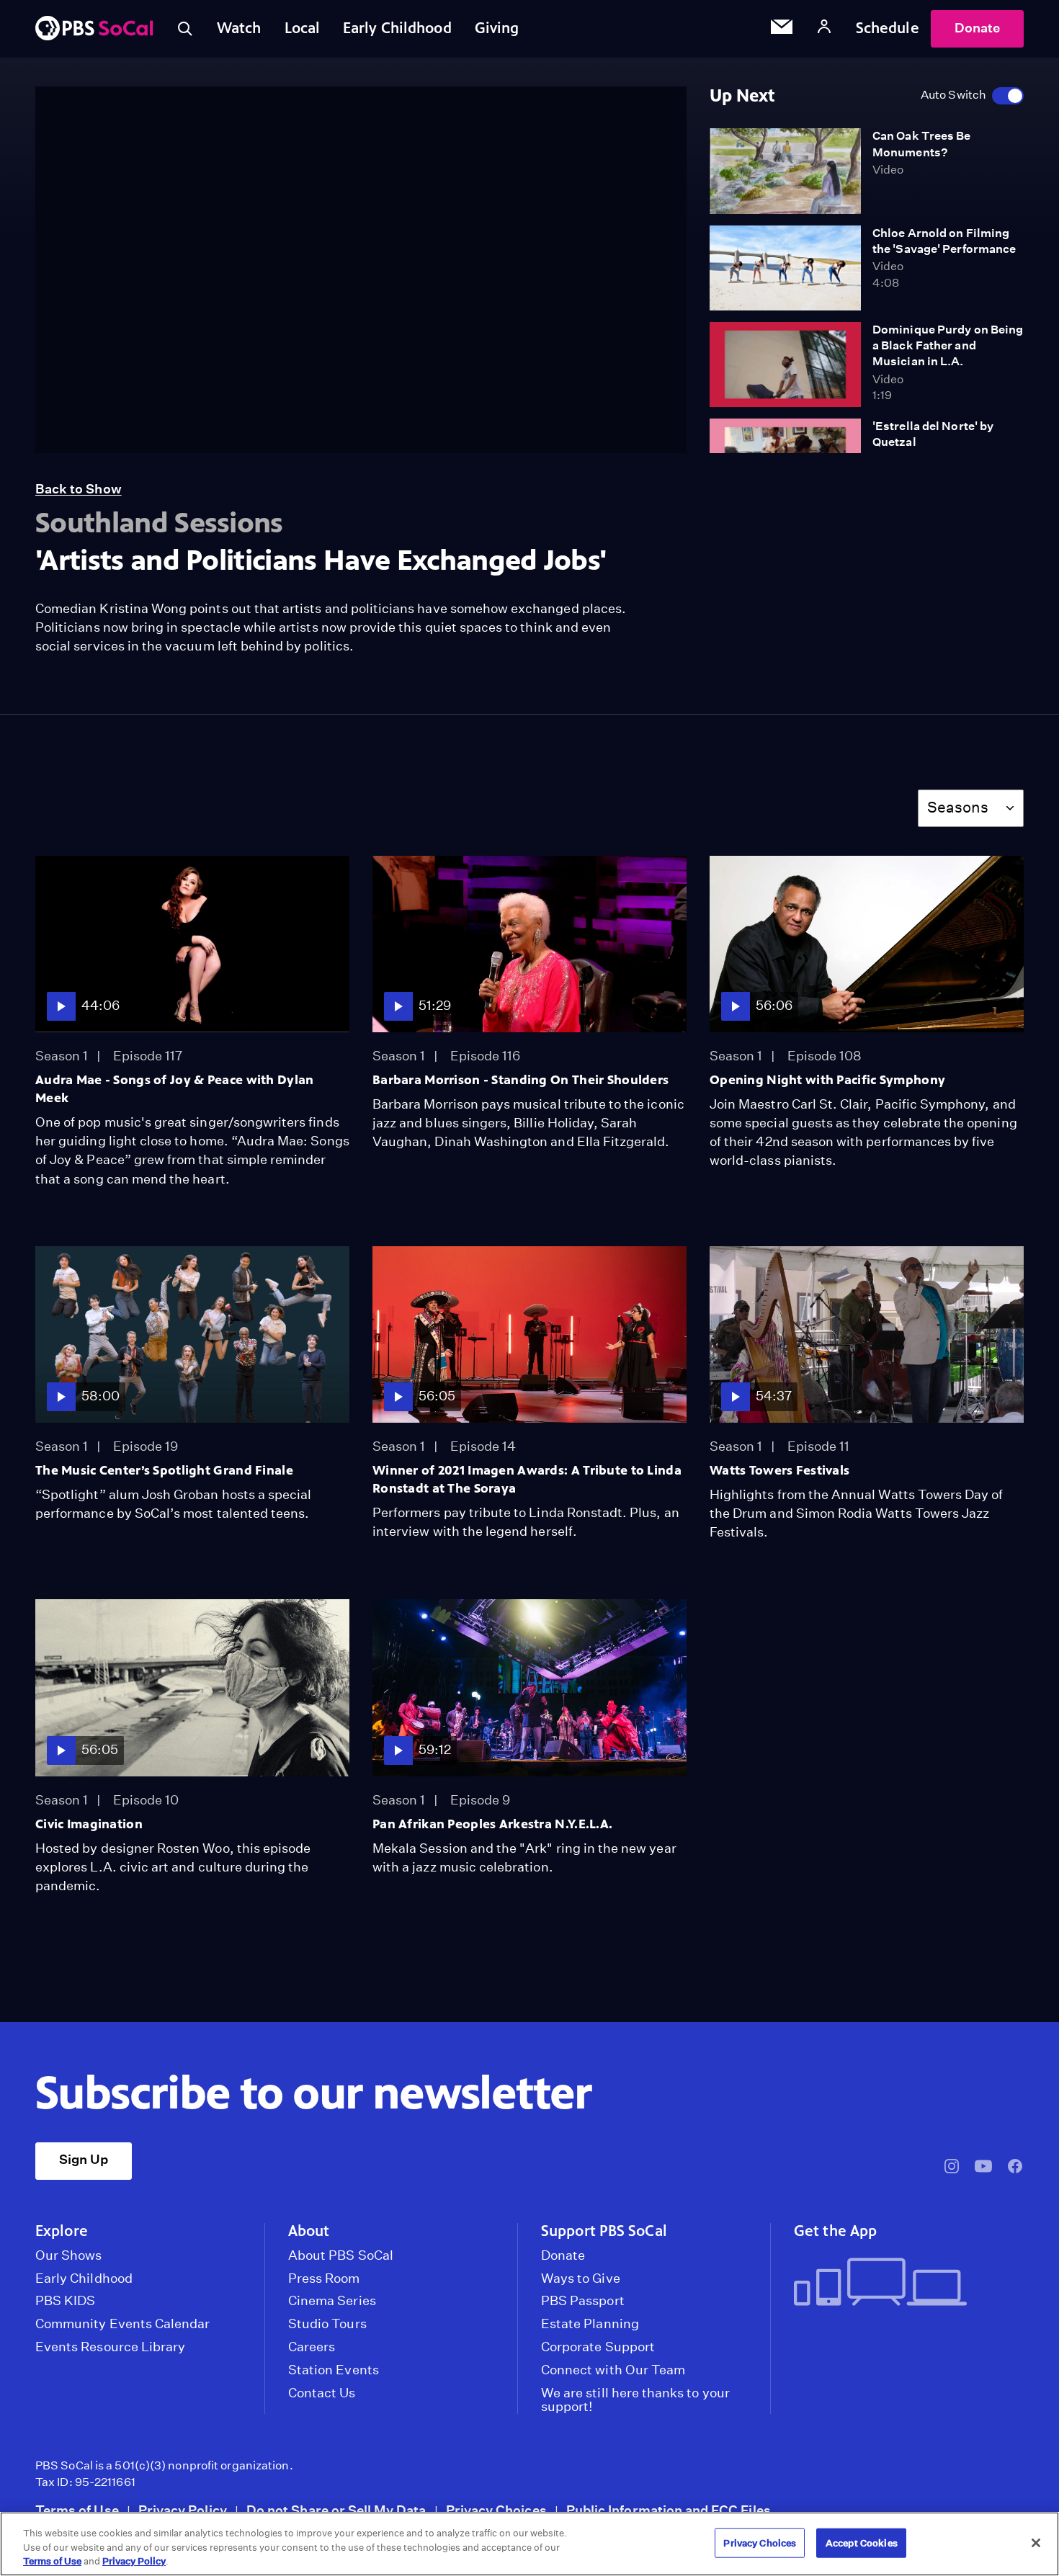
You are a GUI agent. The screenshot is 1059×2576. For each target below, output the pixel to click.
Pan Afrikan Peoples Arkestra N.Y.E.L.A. (492, 1824)
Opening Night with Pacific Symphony (827, 1080)
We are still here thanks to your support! (635, 2400)
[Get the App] (903, 2283)
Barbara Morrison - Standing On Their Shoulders (520, 1080)
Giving (497, 28)
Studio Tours (327, 2324)
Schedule (888, 28)
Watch (239, 28)
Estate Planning (590, 2324)
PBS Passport (583, 2301)
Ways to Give (581, 2278)
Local (303, 28)
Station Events (334, 2370)
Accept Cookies (862, 2543)
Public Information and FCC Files (669, 2510)
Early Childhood (397, 28)
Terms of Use (77, 2510)
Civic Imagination (89, 1824)
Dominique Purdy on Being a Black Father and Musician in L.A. (948, 346)
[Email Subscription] (782, 29)
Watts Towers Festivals (779, 1470)
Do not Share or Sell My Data (336, 2510)
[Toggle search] (185, 29)
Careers (312, 2347)
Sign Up (84, 2159)
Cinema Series (332, 2301)
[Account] (824, 28)
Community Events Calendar (122, 2324)
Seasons (958, 807)
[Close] (1036, 2543)
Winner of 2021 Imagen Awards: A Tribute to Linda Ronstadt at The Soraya (527, 1479)
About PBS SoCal (341, 2255)
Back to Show (79, 489)
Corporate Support (598, 2347)
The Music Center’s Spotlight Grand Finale (164, 1470)
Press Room (324, 2278)
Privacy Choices (496, 2510)
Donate (977, 28)
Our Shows (69, 2255)
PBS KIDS (65, 2301)
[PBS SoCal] (94, 29)
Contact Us (322, 2393)
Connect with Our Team (613, 2370)
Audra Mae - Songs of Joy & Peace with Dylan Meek (174, 1089)
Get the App (835, 2231)
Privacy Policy (183, 2510)
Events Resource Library (110, 2347)
